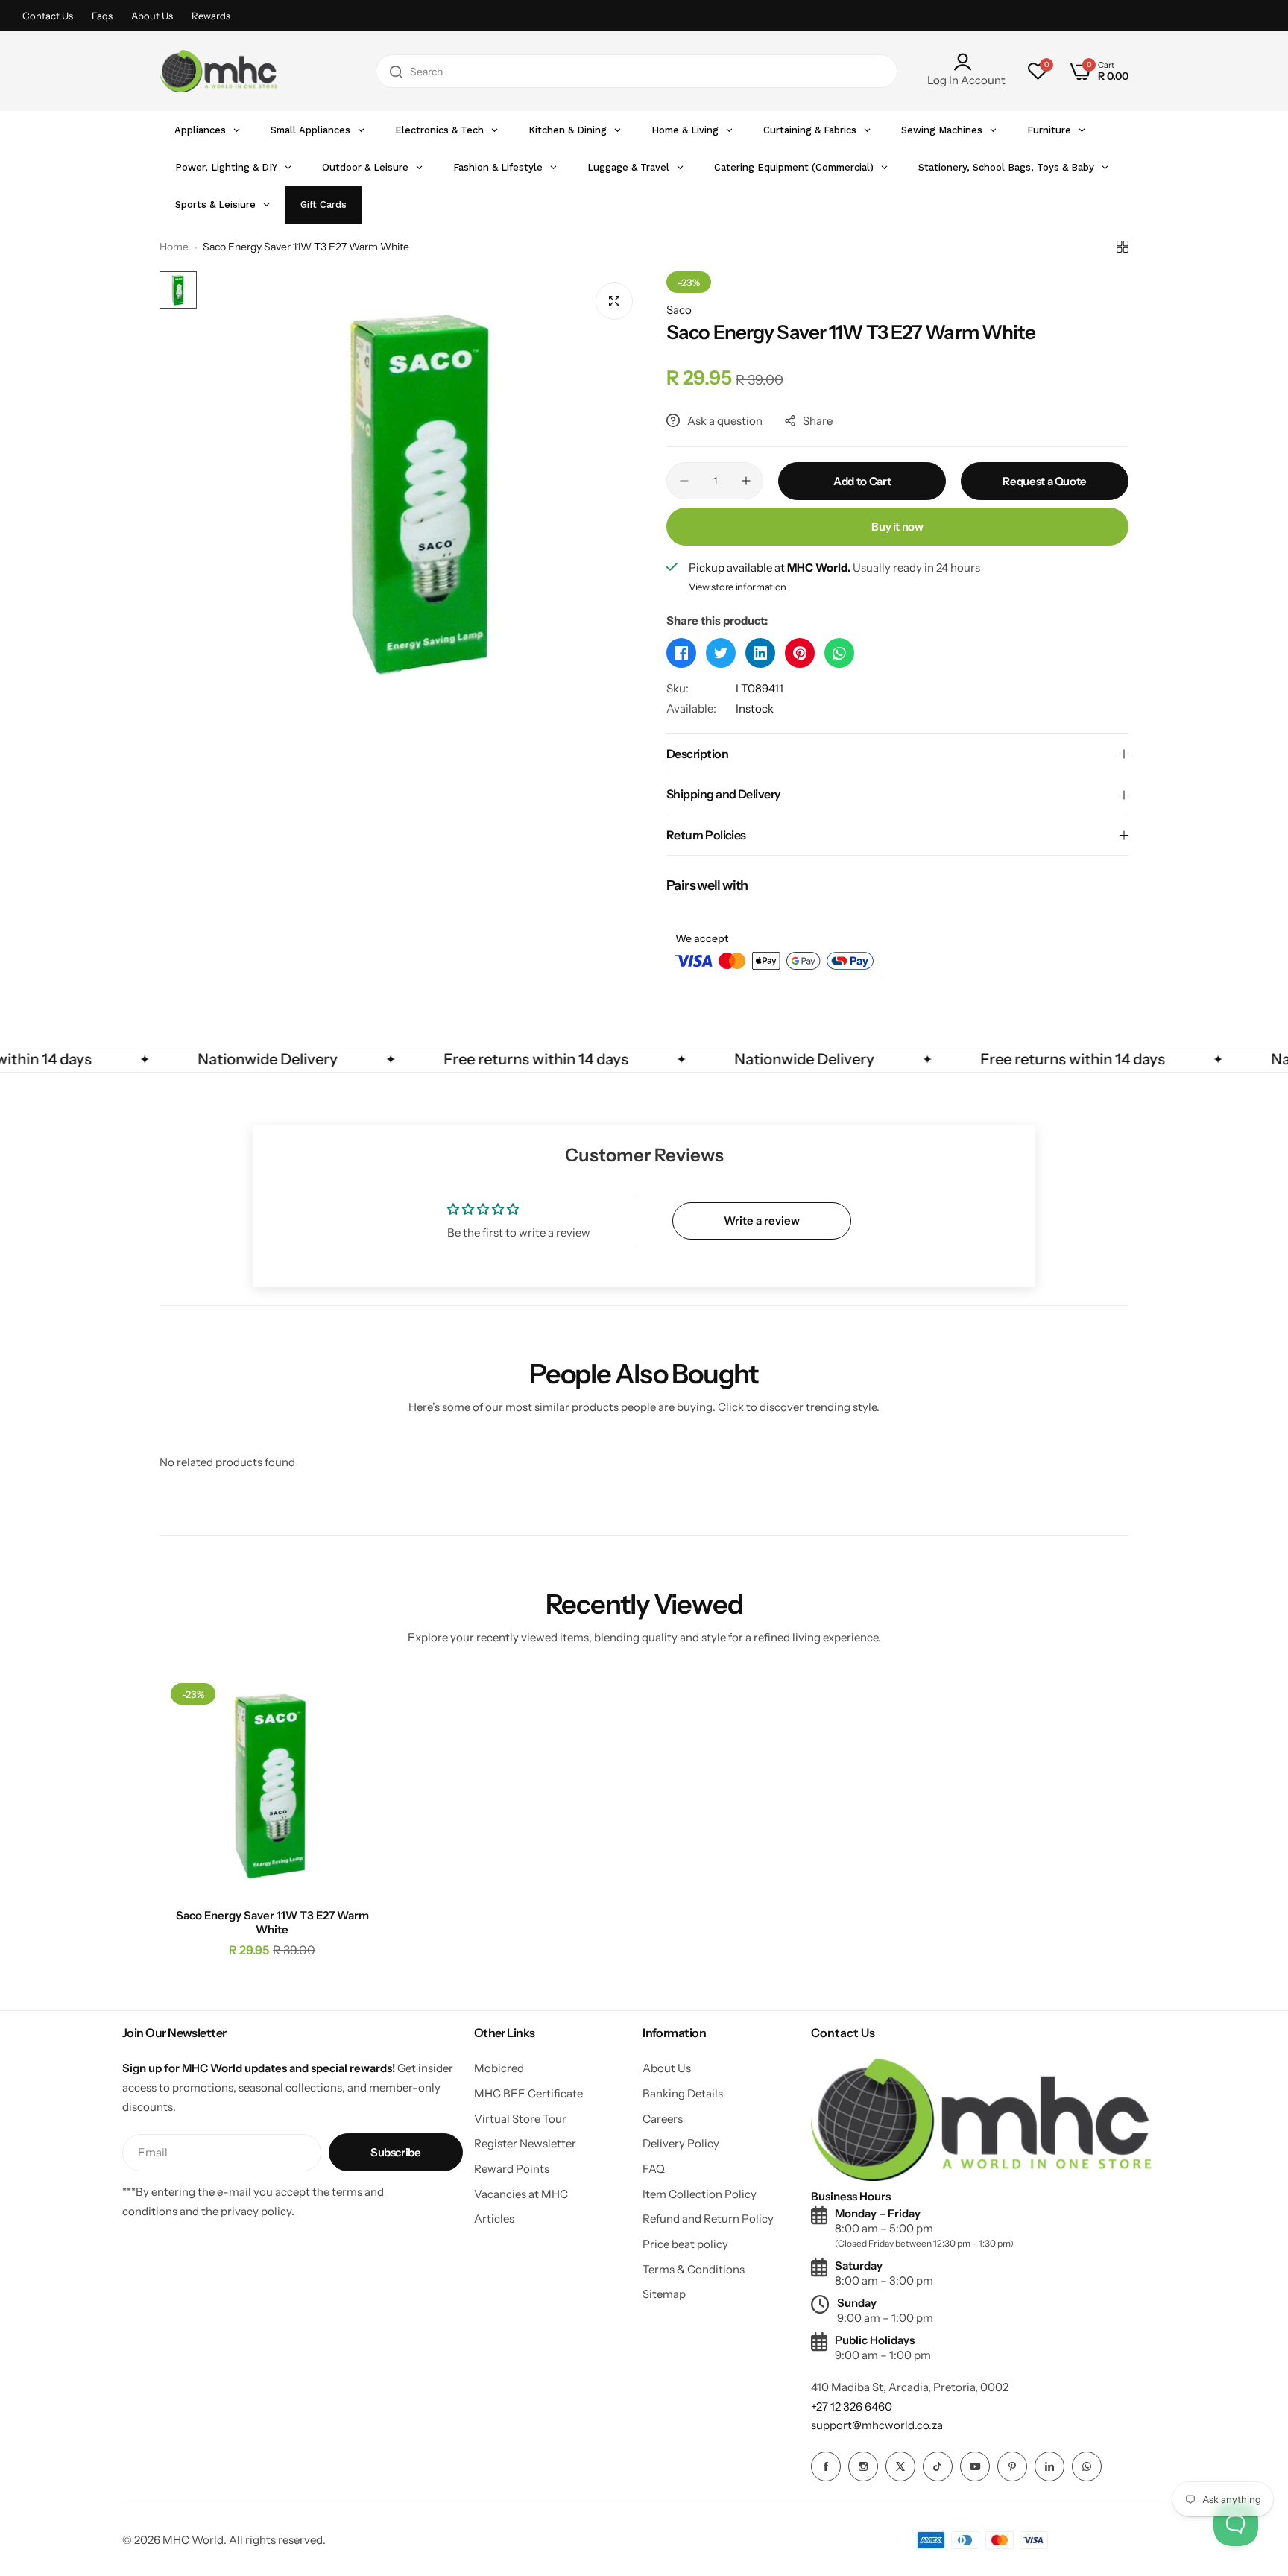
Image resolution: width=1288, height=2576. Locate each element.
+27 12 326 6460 (852, 2406)
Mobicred (499, 2068)
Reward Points (512, 2169)
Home (174, 247)
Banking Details (683, 2093)
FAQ (654, 2169)
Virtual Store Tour (520, 2119)
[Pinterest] (1012, 2466)
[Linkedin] (1049, 2466)
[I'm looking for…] (396, 71)
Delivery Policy (681, 2143)
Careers (663, 2119)
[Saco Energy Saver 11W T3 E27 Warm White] (272, 1785)
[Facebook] (826, 2466)
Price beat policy (685, 2244)
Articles (494, 2219)
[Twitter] (900, 2466)
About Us (152, 16)
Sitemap (664, 2294)
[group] (424, 491)
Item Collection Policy (700, 2194)
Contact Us (48, 16)
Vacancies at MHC (521, 2194)
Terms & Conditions (694, 2269)
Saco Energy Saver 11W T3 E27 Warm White (272, 1922)
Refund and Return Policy (708, 2219)
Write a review (762, 1221)
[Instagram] (863, 2466)
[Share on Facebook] (681, 653)
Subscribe (396, 2152)
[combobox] (637, 71)
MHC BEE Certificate (528, 2093)
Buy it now (897, 527)
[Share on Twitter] (721, 653)
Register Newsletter (525, 2143)
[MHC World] (218, 71)
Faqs (102, 16)
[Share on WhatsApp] (839, 653)
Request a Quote (1045, 481)
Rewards (211, 16)
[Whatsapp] (1087, 2466)
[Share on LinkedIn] (760, 653)
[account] (966, 62)
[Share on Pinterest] (800, 653)
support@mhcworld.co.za (877, 2425)
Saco (679, 310)
